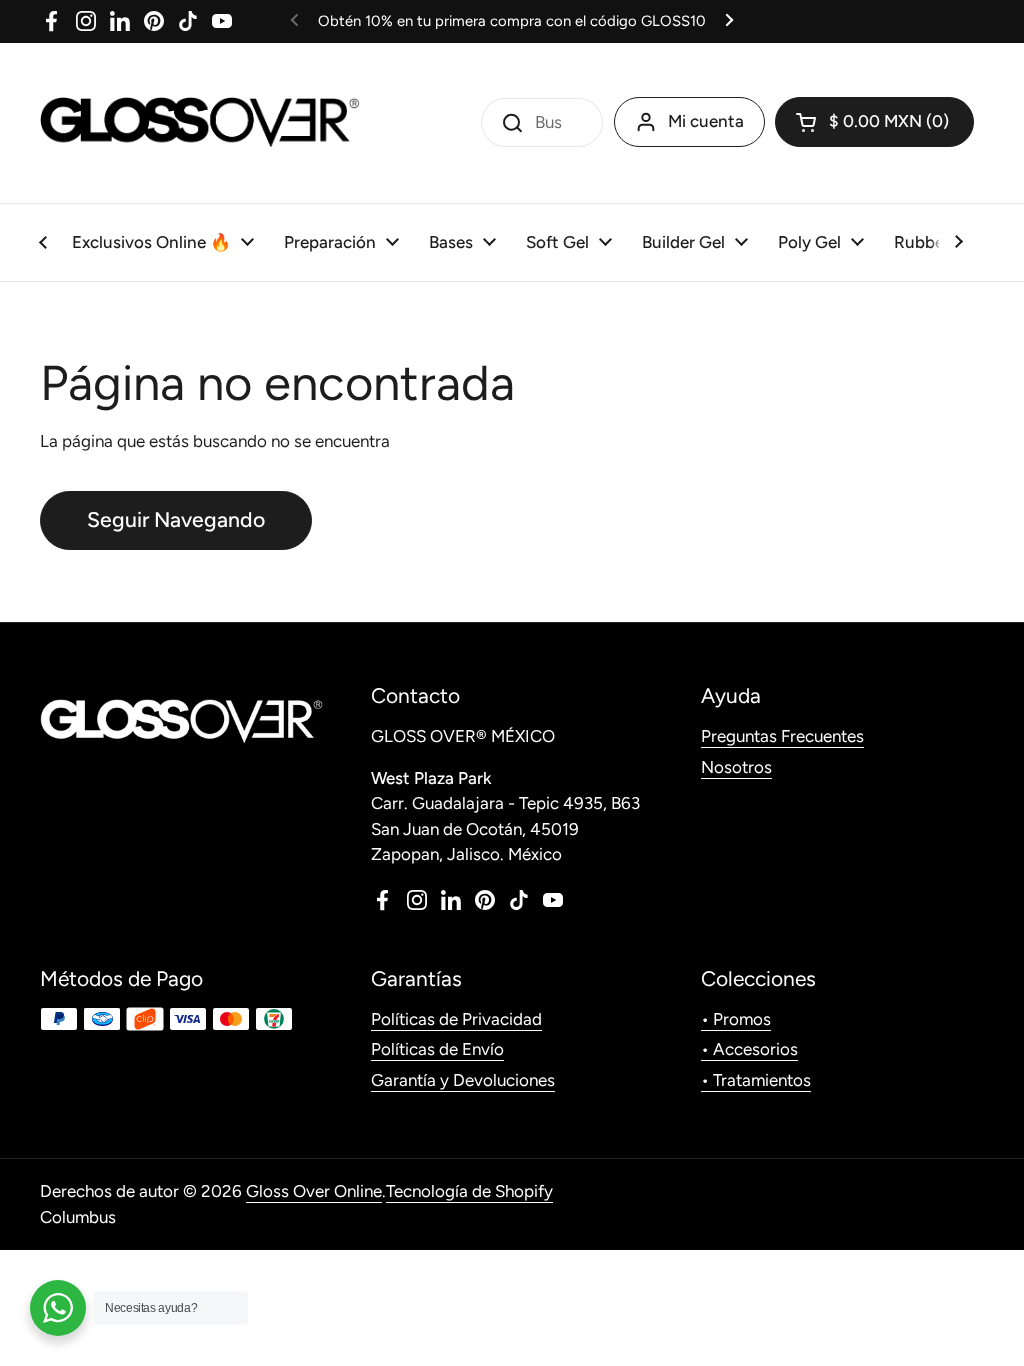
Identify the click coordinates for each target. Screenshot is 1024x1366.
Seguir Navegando (176, 519)
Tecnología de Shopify (469, 1191)
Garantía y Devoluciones (463, 1080)
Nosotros (736, 767)
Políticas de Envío (437, 1049)
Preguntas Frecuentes (782, 736)
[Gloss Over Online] (200, 123)
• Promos (736, 1019)
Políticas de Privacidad (456, 1019)
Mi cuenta (706, 121)
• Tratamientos (756, 1080)
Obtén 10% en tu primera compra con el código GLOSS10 (512, 21)
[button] (874, 122)
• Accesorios (749, 1049)
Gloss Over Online (314, 1191)
